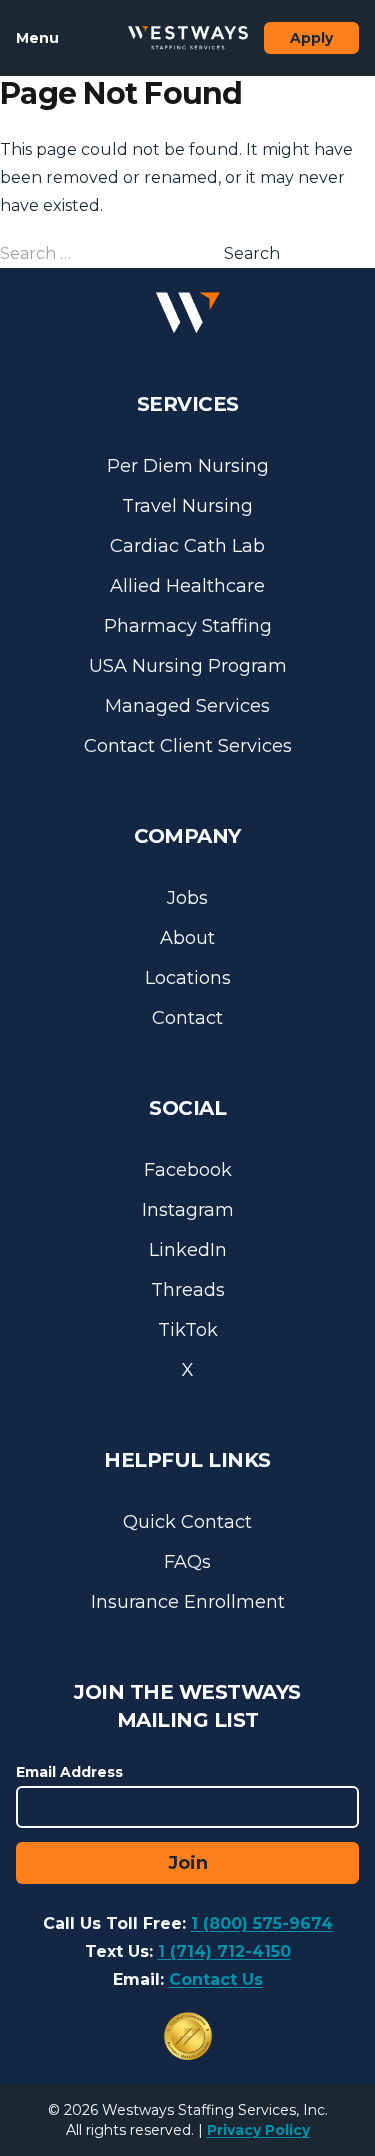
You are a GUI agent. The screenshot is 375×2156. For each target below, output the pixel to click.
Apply (311, 38)
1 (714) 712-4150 (224, 1951)
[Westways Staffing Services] (188, 38)
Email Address (69, 1772)
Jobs (187, 898)
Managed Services (187, 706)
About (187, 938)
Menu (37, 38)
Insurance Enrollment (188, 1602)
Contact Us (216, 1979)
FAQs (187, 1562)
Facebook (188, 1170)
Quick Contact (187, 1522)
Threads (188, 1290)
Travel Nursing (187, 506)
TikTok (188, 1330)
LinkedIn (188, 1250)
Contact (187, 1018)
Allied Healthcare (187, 586)
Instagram (188, 1210)
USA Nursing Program (188, 666)
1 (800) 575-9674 (262, 1923)
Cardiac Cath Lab (187, 546)
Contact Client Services (188, 746)
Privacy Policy (258, 2130)
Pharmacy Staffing (188, 626)
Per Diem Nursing (188, 466)
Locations (188, 978)
